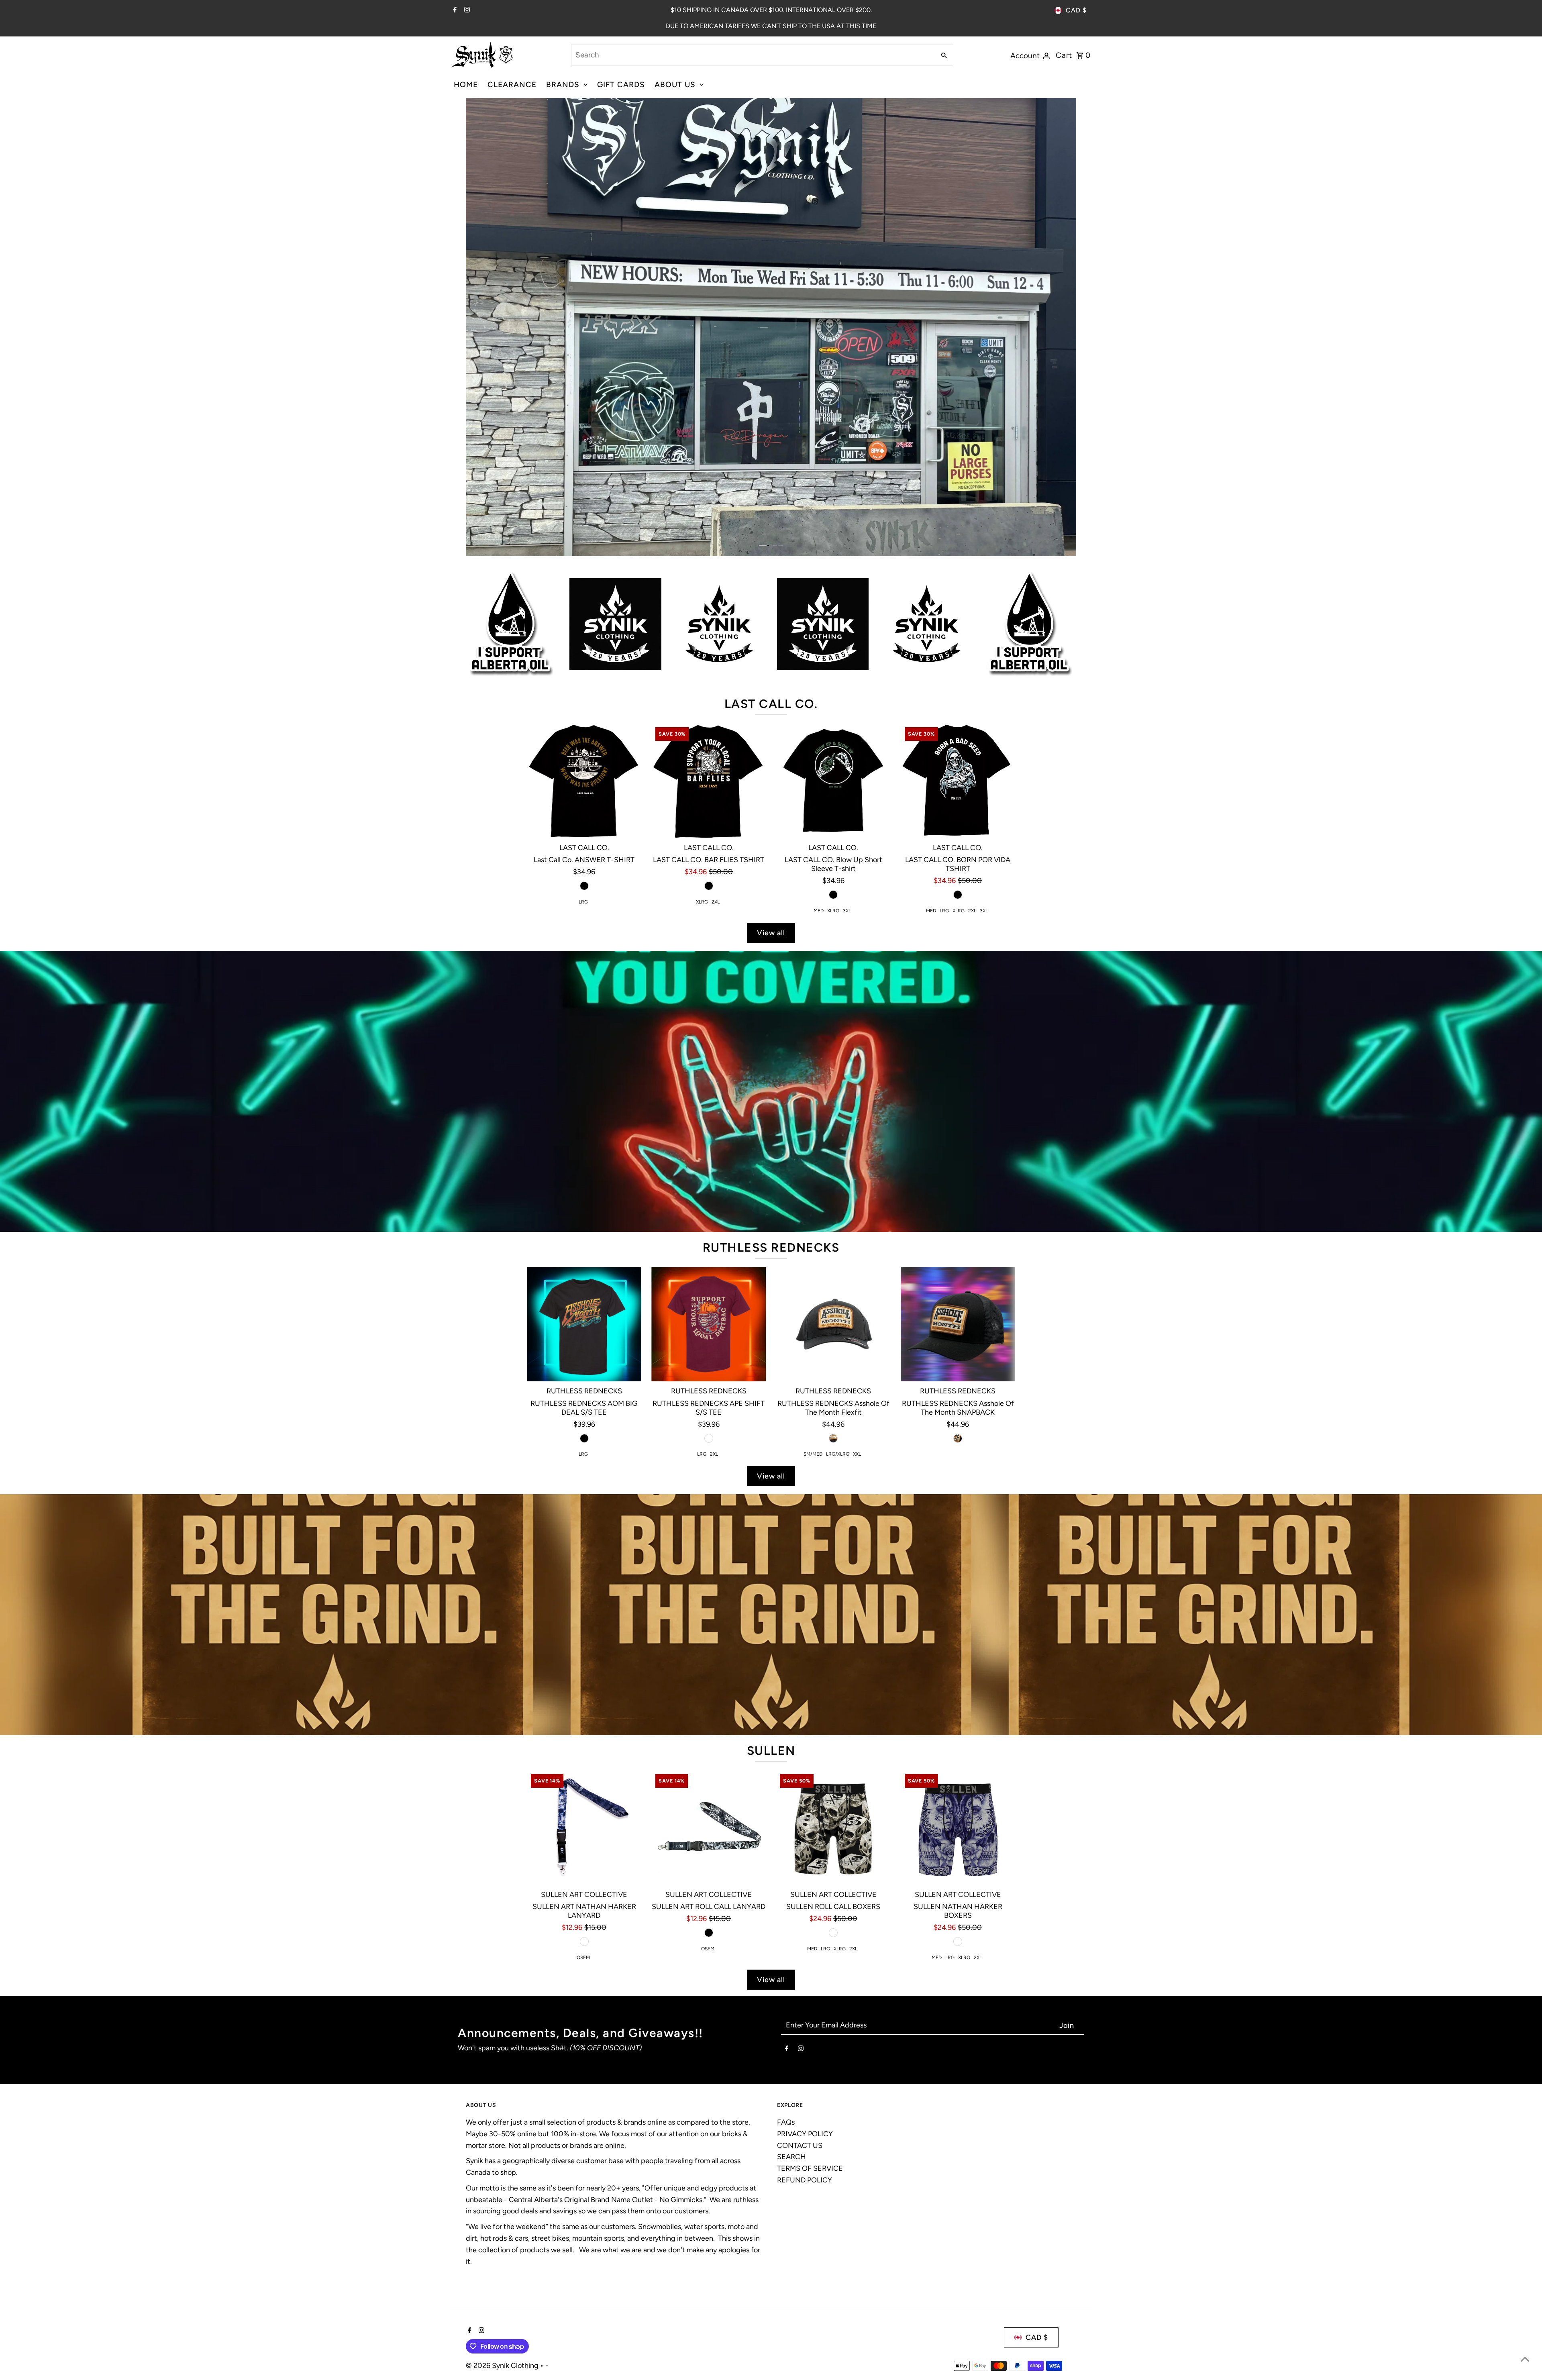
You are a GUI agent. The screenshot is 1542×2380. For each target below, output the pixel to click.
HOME (466, 85)
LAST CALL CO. (771, 704)
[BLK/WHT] (833, 1933)
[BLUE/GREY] (958, 1942)
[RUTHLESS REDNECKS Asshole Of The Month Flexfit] (833, 1324)
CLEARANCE (512, 85)
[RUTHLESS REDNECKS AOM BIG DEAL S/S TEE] (584, 1324)
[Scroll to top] (1525, 2359)
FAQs (786, 2122)
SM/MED (813, 1454)
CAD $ (1076, 10)
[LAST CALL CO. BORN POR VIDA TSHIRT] (958, 780)
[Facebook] (454, 10)
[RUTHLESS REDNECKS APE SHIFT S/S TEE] (709, 1324)
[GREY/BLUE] (584, 1942)
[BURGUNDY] (709, 1438)
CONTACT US (800, 2145)
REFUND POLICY (805, 2180)
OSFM (583, 1958)
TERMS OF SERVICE (810, 2168)
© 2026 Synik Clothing (503, 2366)
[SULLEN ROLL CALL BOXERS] (833, 1827)
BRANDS (563, 85)
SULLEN (771, 1751)
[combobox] (753, 55)
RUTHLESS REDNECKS (771, 1247)
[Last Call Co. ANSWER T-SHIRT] (584, 780)
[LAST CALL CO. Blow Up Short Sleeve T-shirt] (833, 780)
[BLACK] (584, 886)
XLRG (702, 902)
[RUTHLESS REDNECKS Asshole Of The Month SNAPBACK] (958, 1324)
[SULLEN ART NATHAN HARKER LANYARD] (584, 1827)
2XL (716, 902)
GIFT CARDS (621, 85)
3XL (847, 911)
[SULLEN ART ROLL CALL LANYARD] (709, 1827)
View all (771, 933)
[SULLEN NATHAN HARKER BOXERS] (958, 1827)
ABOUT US (675, 85)
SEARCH (791, 2157)
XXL (857, 1454)
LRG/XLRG (838, 1454)
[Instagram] (466, 10)
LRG (583, 902)
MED (819, 911)
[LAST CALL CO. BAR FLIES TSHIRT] (709, 780)
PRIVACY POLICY (805, 2134)
